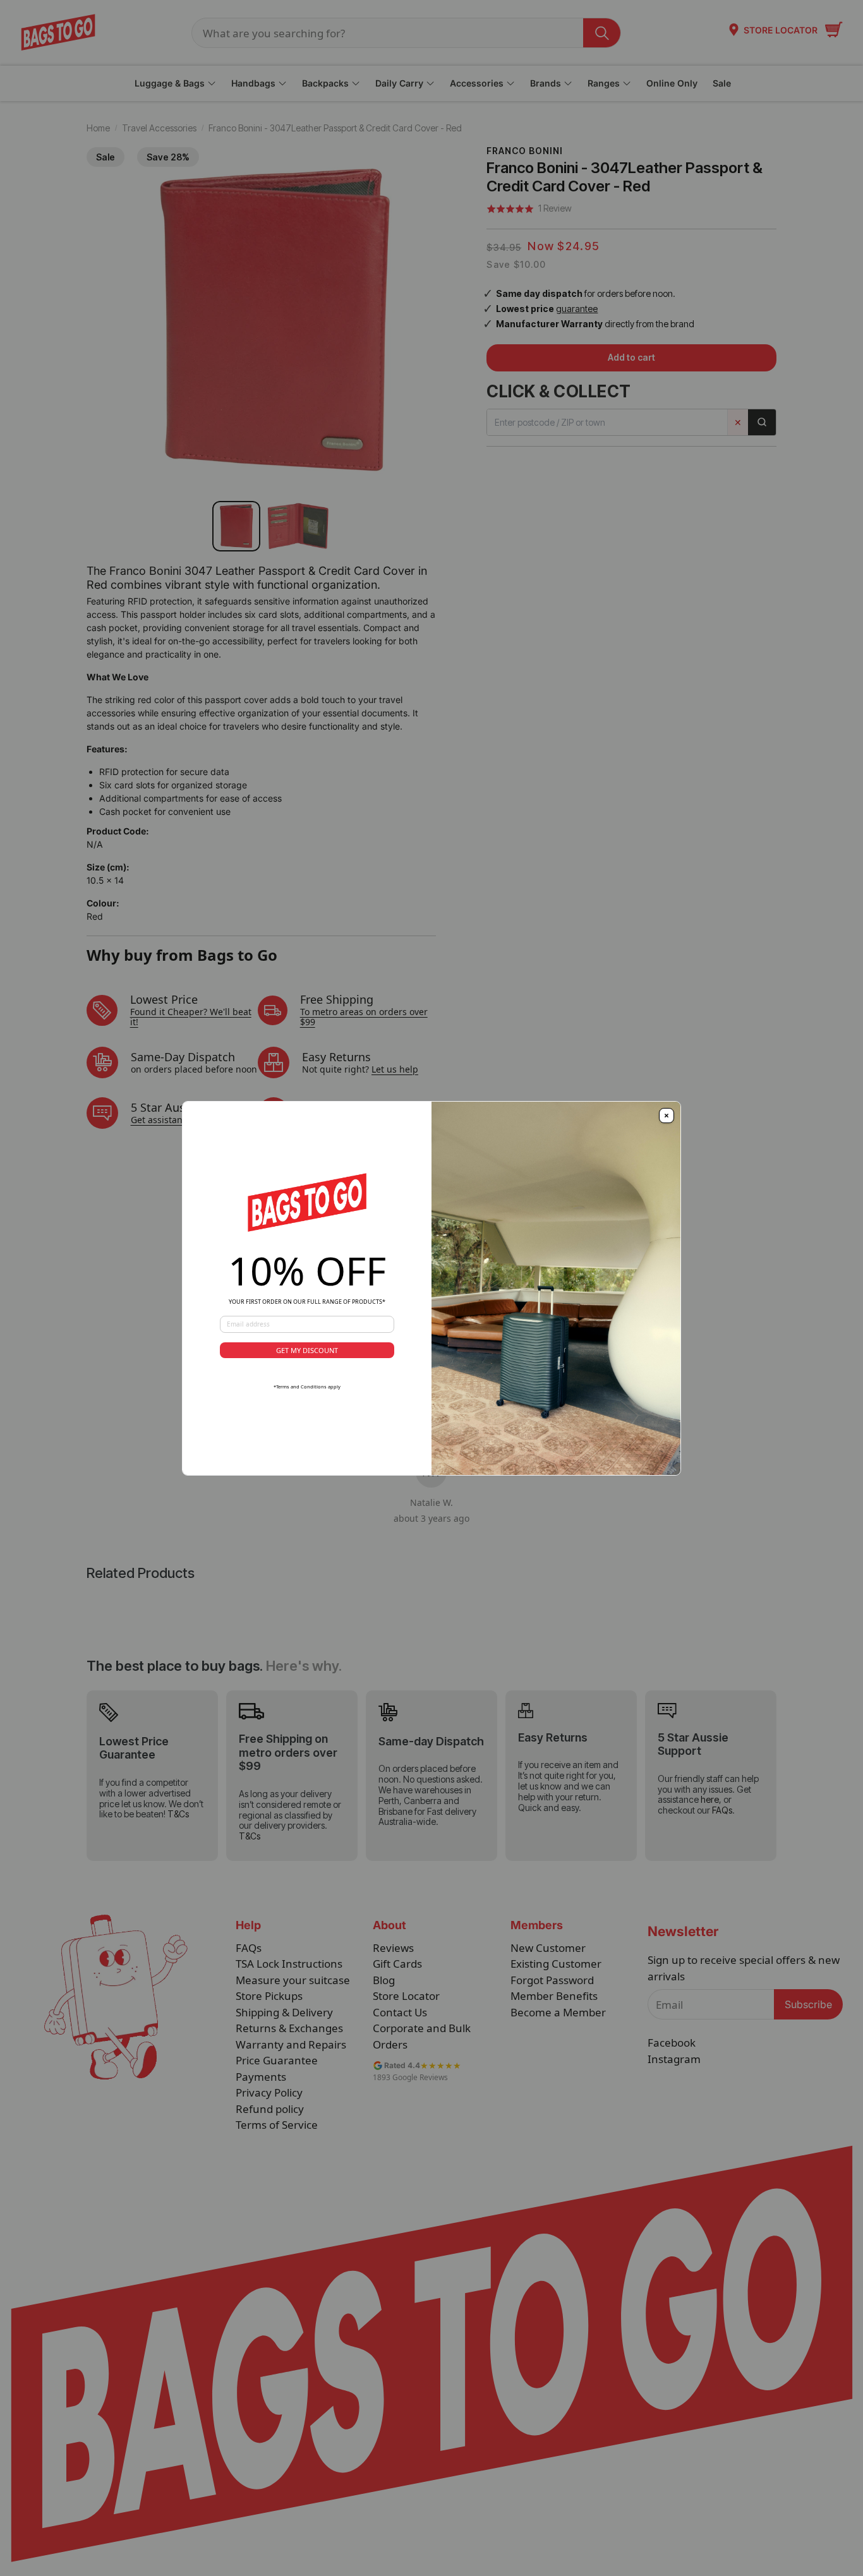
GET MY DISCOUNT (307, 1350)
